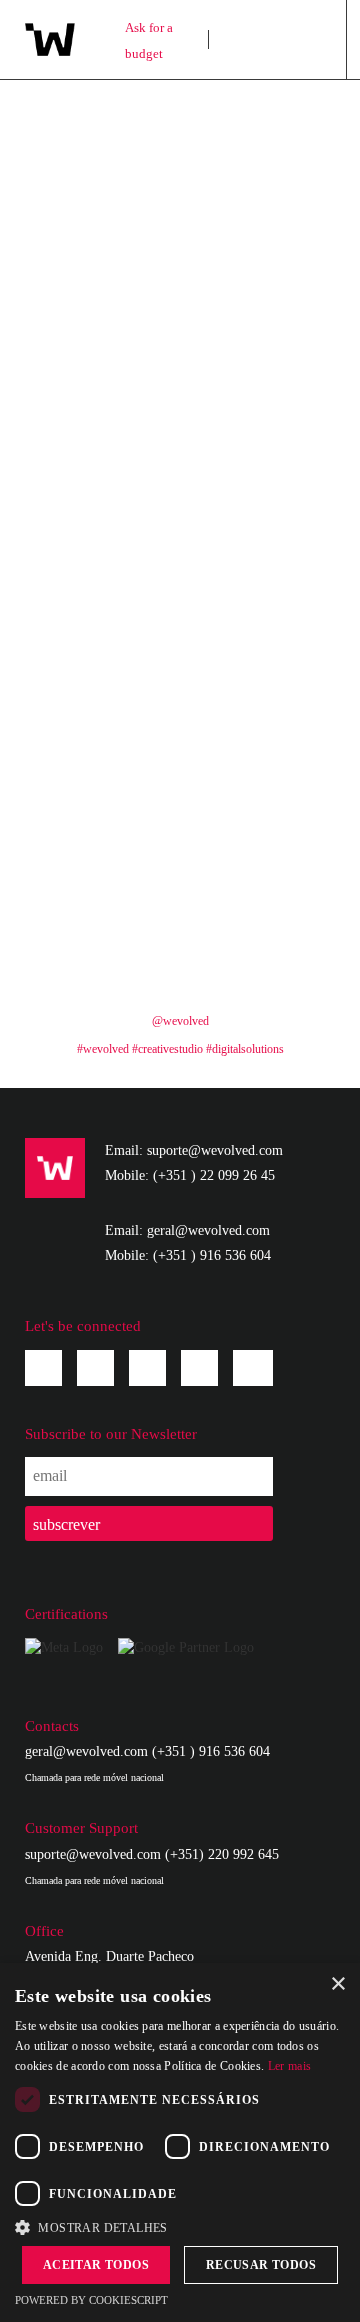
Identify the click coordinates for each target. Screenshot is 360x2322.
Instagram (95, 1368)
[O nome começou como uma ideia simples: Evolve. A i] (102, 492)
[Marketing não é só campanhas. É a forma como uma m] (102, 218)
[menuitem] (257, 39)
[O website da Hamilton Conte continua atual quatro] (257, 309)
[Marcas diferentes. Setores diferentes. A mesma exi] (257, 674)
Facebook (43, 1368)
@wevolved (180, 1021)
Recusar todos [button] (261, 2265)
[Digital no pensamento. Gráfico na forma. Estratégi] (102, 765)
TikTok (253, 1364)
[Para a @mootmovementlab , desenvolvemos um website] (102, 401)
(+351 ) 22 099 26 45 (214, 1175)
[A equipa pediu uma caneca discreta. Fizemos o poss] (257, 127)
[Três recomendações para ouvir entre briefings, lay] (257, 492)
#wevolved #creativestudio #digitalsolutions (180, 1049)
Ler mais (289, 2066)
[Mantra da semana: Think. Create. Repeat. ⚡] (102, 309)
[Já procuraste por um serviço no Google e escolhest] (257, 857)
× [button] (337, 1984)
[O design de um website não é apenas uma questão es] (102, 127)
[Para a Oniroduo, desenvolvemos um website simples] (257, 583)
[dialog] (180, 2142)
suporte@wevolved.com (93, 1854)
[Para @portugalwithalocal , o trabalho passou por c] (257, 218)
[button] (180, 2227)
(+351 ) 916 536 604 (212, 1255)
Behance (199, 1368)
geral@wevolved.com (86, 1751)
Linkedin (147, 1368)
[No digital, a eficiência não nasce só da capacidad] (257, 401)
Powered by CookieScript (91, 2300)
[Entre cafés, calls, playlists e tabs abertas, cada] (102, 674)
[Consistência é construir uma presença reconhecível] (102, 583)
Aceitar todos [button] (96, 2265)
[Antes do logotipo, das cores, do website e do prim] (257, 948)
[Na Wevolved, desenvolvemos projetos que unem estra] (102, 948)
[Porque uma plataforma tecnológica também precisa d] (102, 857)
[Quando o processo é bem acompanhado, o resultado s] (257, 765)
